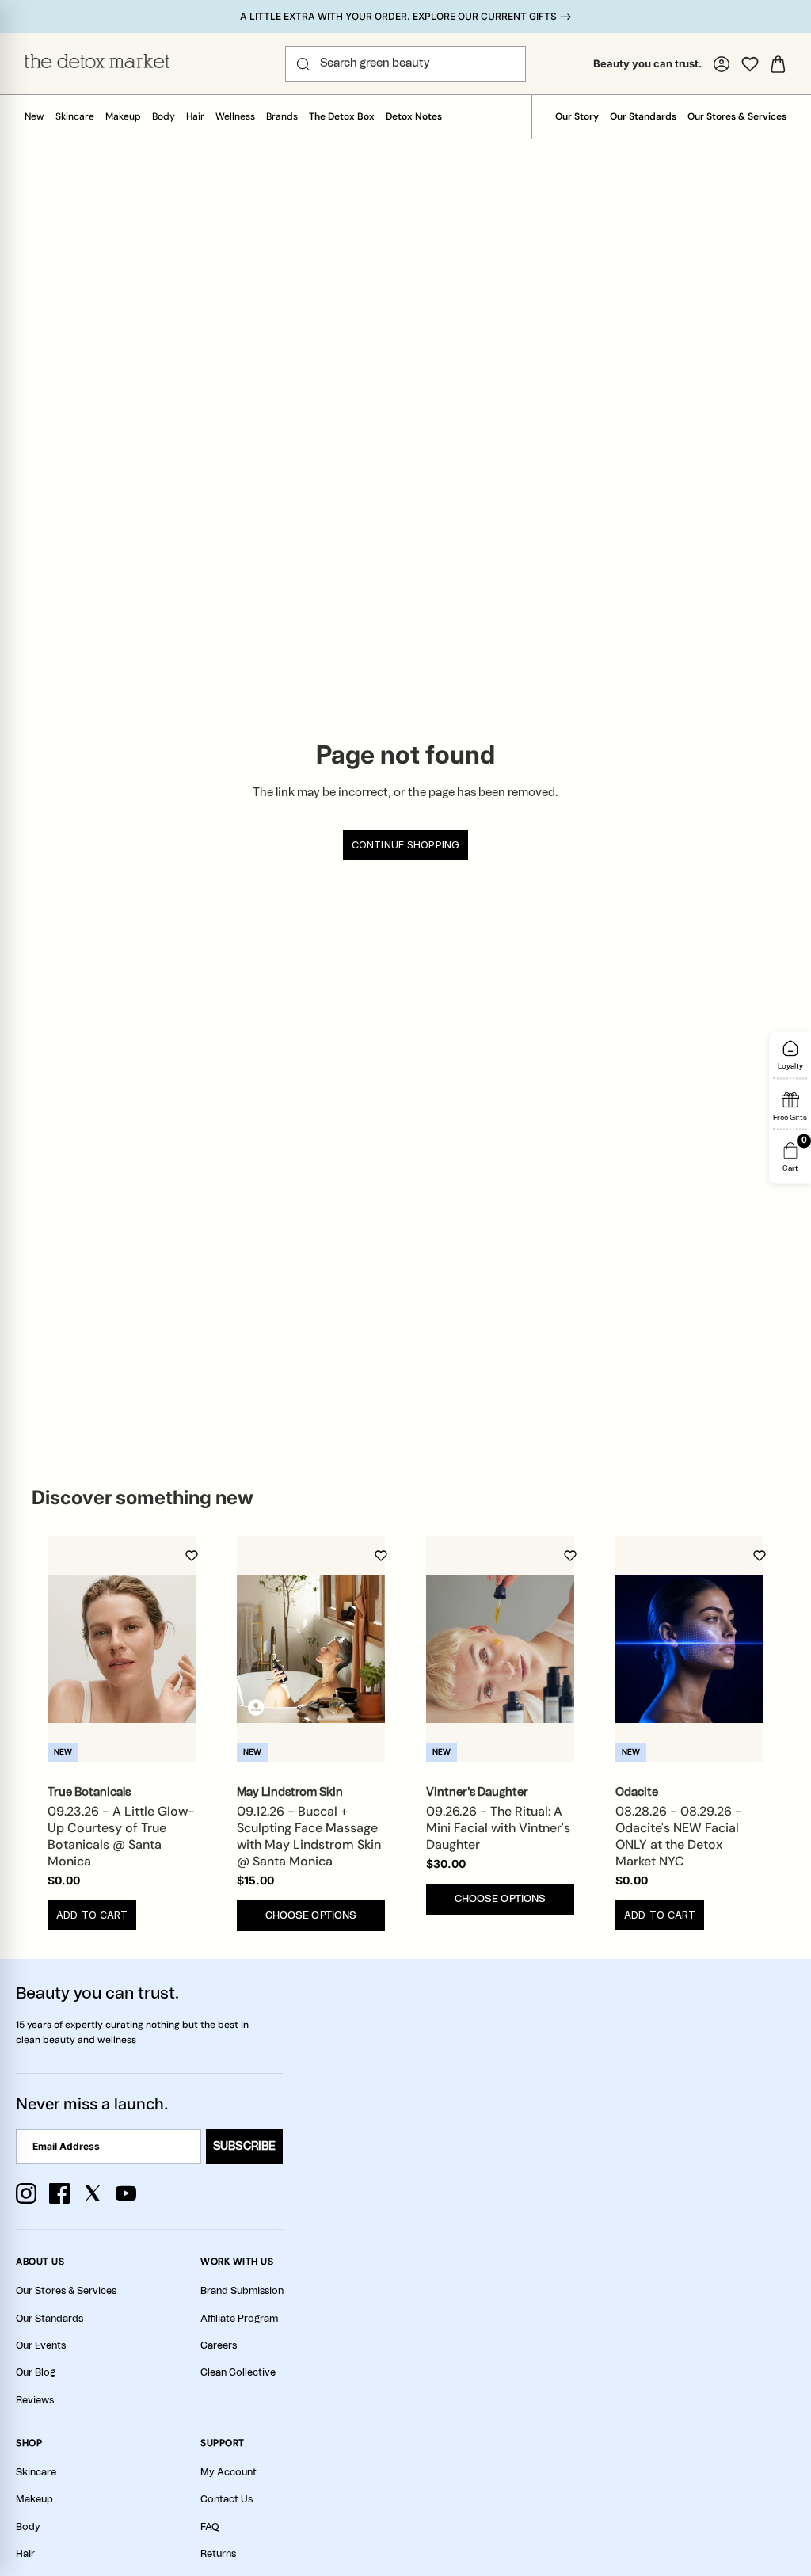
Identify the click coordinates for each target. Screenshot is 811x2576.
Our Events (41, 2345)
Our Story (577, 116)
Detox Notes (414, 116)
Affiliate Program (239, 2319)
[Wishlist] (750, 64)
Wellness (235, 116)
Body (164, 116)
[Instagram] (26, 2193)
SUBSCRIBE (244, 2147)
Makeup (123, 116)
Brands (282, 116)
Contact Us (227, 2499)
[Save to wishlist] (192, 1556)
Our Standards (643, 116)
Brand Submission (242, 2291)
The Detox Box (342, 116)
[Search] (303, 64)
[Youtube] (126, 2193)
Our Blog (36, 2372)
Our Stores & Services (737, 116)
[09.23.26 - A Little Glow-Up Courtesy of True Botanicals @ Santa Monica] (122, 1649)
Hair (195, 116)
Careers (219, 2345)
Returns (218, 2554)
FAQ (209, 2527)
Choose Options (311, 1916)
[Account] (722, 64)
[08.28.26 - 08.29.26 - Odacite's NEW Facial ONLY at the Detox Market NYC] (689, 1649)
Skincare (75, 116)
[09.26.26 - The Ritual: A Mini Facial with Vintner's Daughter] (500, 1649)
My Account (228, 2472)
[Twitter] (93, 2193)
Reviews (35, 2400)
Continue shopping (405, 845)
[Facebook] (59, 2193)
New (34, 116)
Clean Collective (238, 2372)
